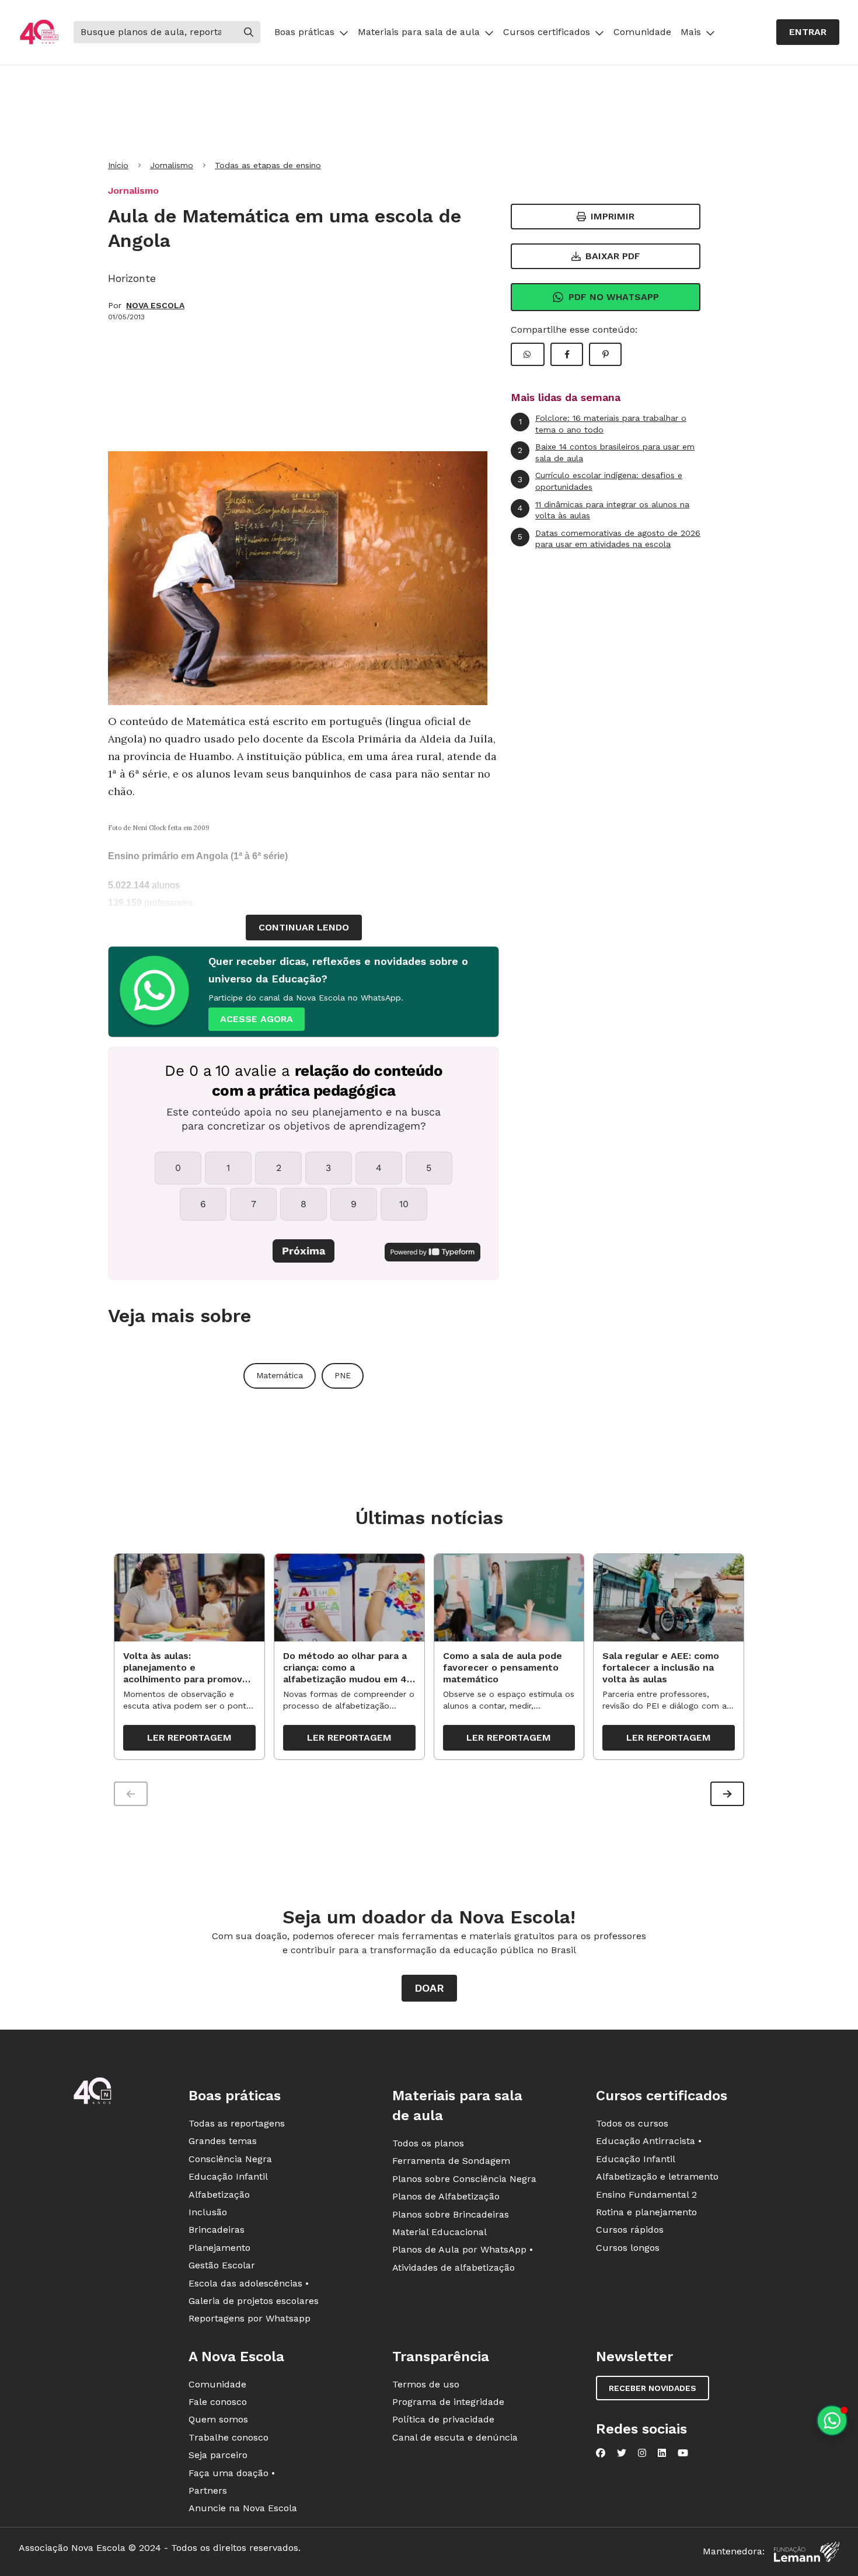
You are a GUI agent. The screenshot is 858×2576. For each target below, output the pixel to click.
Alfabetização (219, 2195)
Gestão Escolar (222, 2265)
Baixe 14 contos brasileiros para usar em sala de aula (606, 452)
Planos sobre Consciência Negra (464, 2179)
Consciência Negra (230, 2159)
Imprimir (613, 216)
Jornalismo (172, 165)
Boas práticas (304, 32)
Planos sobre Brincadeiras (451, 2214)
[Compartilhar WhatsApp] (528, 354)
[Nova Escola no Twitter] (622, 2453)
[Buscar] (249, 32)
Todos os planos (428, 2143)
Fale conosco (218, 2402)
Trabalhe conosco (229, 2437)
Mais (691, 32)
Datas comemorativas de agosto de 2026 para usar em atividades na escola (609, 539)
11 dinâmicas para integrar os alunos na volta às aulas (604, 510)
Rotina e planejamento (646, 2212)
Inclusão (208, 2212)
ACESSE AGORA (257, 1019)
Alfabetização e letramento (657, 2176)
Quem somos (218, 2419)
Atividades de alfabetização (454, 2267)
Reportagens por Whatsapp (250, 2318)
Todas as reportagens (237, 2123)
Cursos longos (628, 2248)
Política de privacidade (443, 2419)
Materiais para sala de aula (419, 32)
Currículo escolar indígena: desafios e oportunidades (600, 481)
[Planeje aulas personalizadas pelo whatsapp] (832, 2420)
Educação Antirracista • (649, 2141)
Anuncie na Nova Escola (243, 2508)
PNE (343, 1375)
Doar (429, 1988)
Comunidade (642, 32)
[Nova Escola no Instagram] (642, 2453)
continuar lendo (304, 927)
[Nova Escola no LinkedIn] (662, 2453)
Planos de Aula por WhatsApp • (463, 2249)
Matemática (280, 1375)
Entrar (808, 32)
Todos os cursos (632, 2123)
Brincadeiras (217, 2230)
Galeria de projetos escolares (254, 2301)
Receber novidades (653, 2388)
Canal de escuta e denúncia (455, 2437)
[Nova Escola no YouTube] (683, 2453)
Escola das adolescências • (249, 2283)
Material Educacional (440, 2232)
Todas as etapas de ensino (268, 165)
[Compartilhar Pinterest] (605, 354)
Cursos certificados (547, 32)
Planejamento (219, 2248)
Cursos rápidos (630, 2230)
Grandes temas (223, 2141)
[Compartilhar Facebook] (567, 354)
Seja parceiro (218, 2455)
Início (118, 165)
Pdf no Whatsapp (614, 297)
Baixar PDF (613, 256)
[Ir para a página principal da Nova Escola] (39, 32)
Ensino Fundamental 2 (646, 2195)
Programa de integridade (448, 2402)
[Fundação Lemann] (807, 2552)
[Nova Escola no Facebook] (601, 2453)
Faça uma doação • (232, 2473)
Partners (208, 2490)
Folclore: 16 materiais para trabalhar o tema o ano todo (603, 424)
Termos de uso (426, 2384)
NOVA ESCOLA (155, 305)
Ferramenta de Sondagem (451, 2161)
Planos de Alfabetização (446, 2196)
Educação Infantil (228, 2176)
